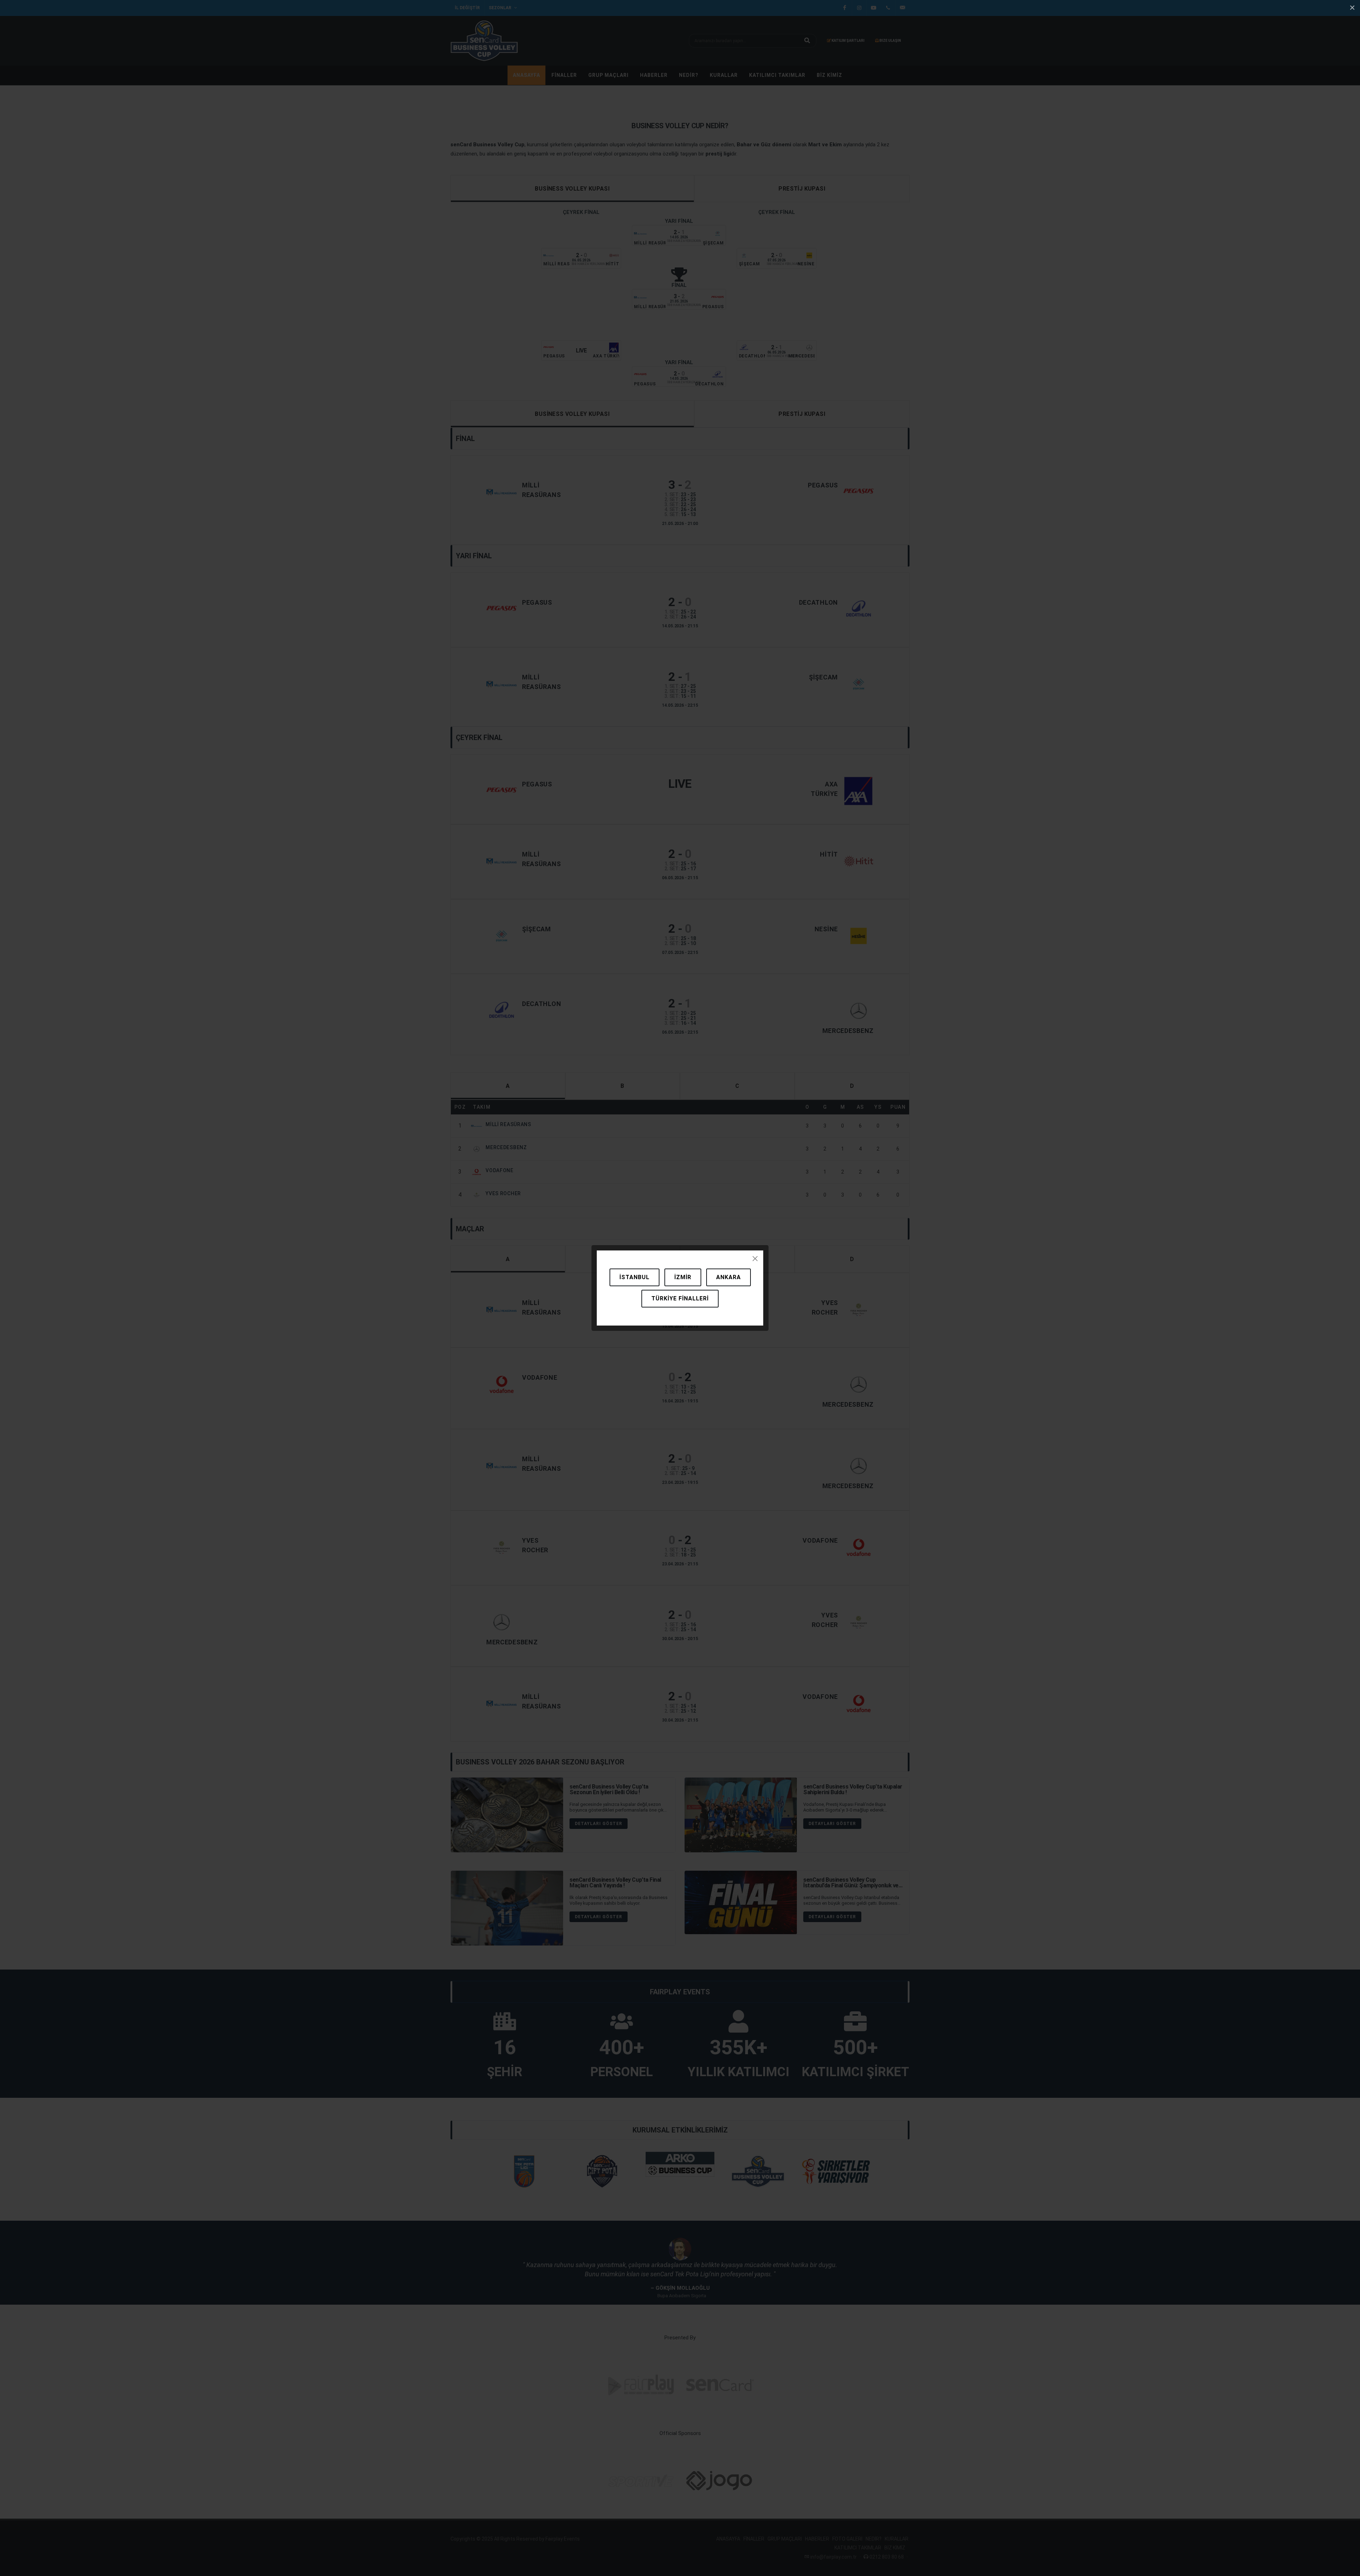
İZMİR (683, 1277)
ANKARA (729, 1277)
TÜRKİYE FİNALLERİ (680, 1298)
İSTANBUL (634, 1277)
